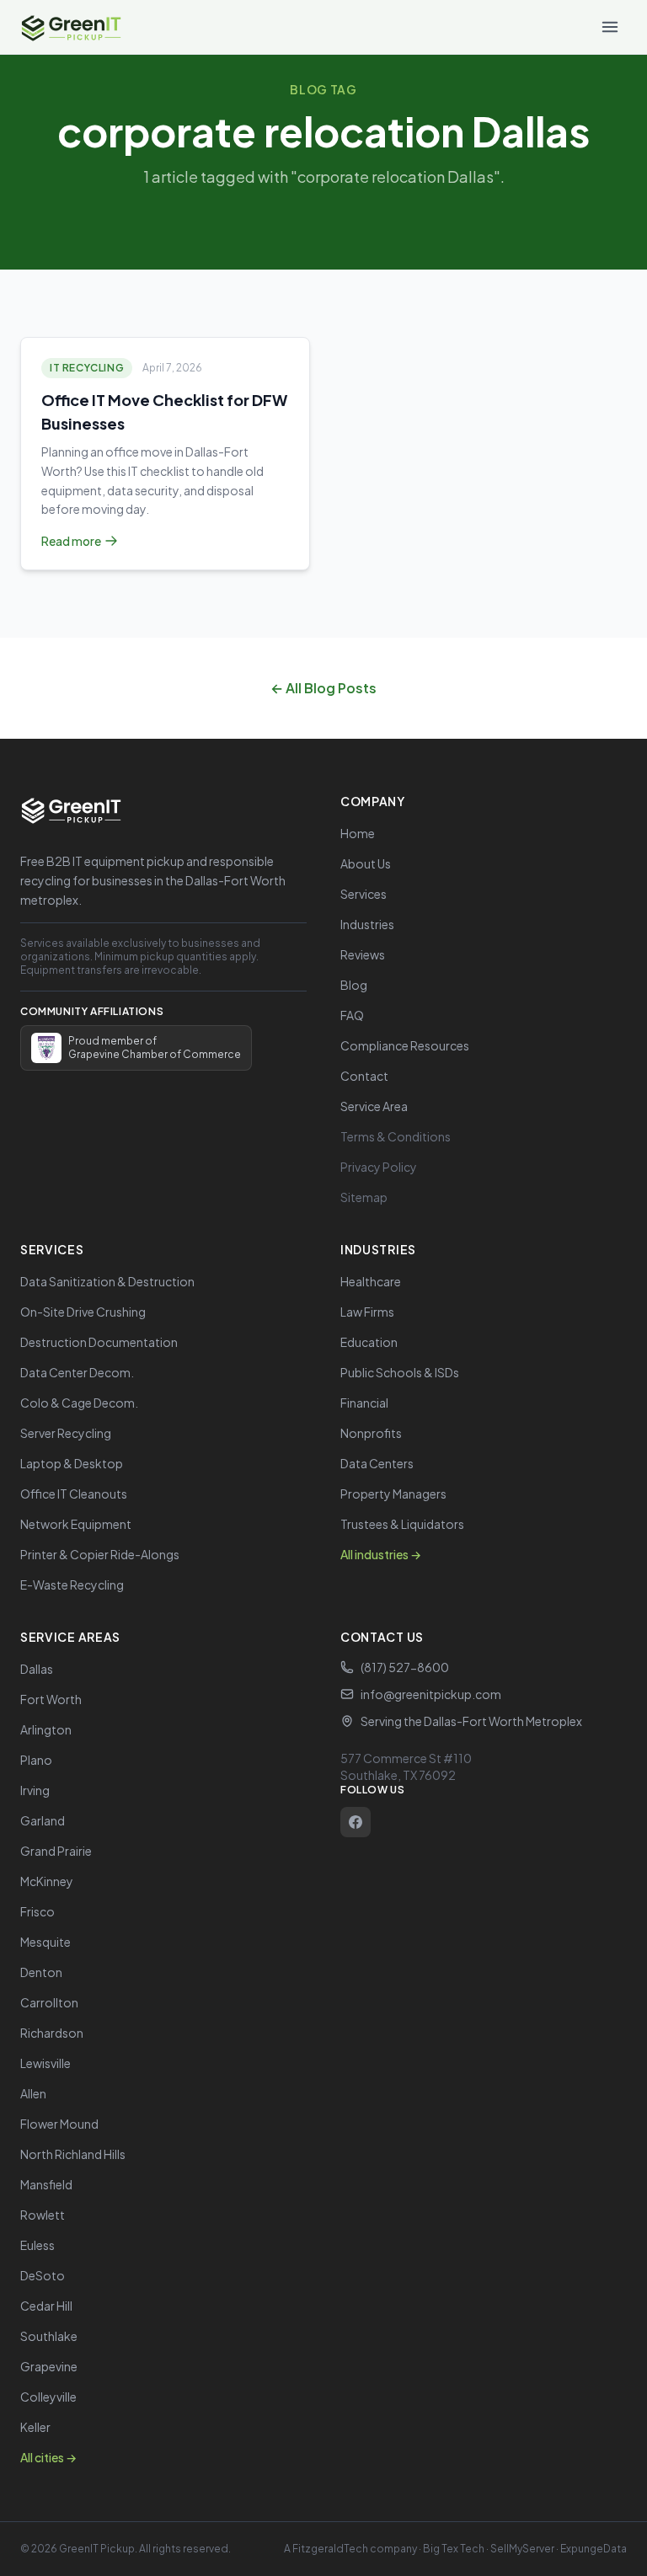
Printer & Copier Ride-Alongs (100, 1554)
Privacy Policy (379, 1167)
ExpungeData (594, 2549)
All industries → (381, 1554)
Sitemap (364, 1197)
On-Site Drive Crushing (83, 1312)
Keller (35, 2427)
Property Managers (393, 1494)
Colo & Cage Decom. (79, 1403)
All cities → (48, 2457)
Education (369, 1342)
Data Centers (377, 1463)
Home (358, 833)
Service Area (374, 1106)
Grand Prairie (56, 1851)
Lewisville (45, 2063)
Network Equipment (76, 1524)
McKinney (47, 1881)
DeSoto (43, 2275)
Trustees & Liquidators (402, 1524)
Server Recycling (66, 1433)
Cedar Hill (46, 2306)
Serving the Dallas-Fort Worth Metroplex (471, 1721)
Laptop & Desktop (72, 1463)
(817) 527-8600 (405, 1667)
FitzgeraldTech (330, 2549)
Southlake (49, 2336)
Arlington (46, 1729)
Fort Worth (51, 1699)
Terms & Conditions (396, 1136)
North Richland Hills (73, 2154)
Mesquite (45, 1942)
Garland (43, 1820)
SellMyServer (522, 2549)
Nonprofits (371, 1433)
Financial (364, 1403)
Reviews (363, 954)
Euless (37, 2245)
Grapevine (49, 2366)
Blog (354, 985)
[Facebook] (356, 1822)
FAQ (352, 1015)
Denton (41, 1972)
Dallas (37, 1669)
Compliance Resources (405, 1045)
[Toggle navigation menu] (610, 27)
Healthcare (371, 1281)
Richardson (52, 2033)
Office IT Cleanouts (74, 1494)
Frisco (37, 1911)
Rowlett (43, 2215)
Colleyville (48, 2397)
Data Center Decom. (77, 1372)
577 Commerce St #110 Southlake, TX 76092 (406, 1766)
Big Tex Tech (454, 2549)
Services (364, 894)
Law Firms (367, 1312)
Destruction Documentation (99, 1342)
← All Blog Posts (323, 688)
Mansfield (46, 2184)
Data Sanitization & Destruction (107, 1281)
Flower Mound (59, 2124)
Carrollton (49, 2002)
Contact (364, 1076)
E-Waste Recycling (72, 1585)
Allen (33, 2093)
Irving (35, 1790)
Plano (36, 1760)
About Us (366, 863)
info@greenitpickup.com (431, 1694)
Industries (367, 924)
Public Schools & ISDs (400, 1372)
